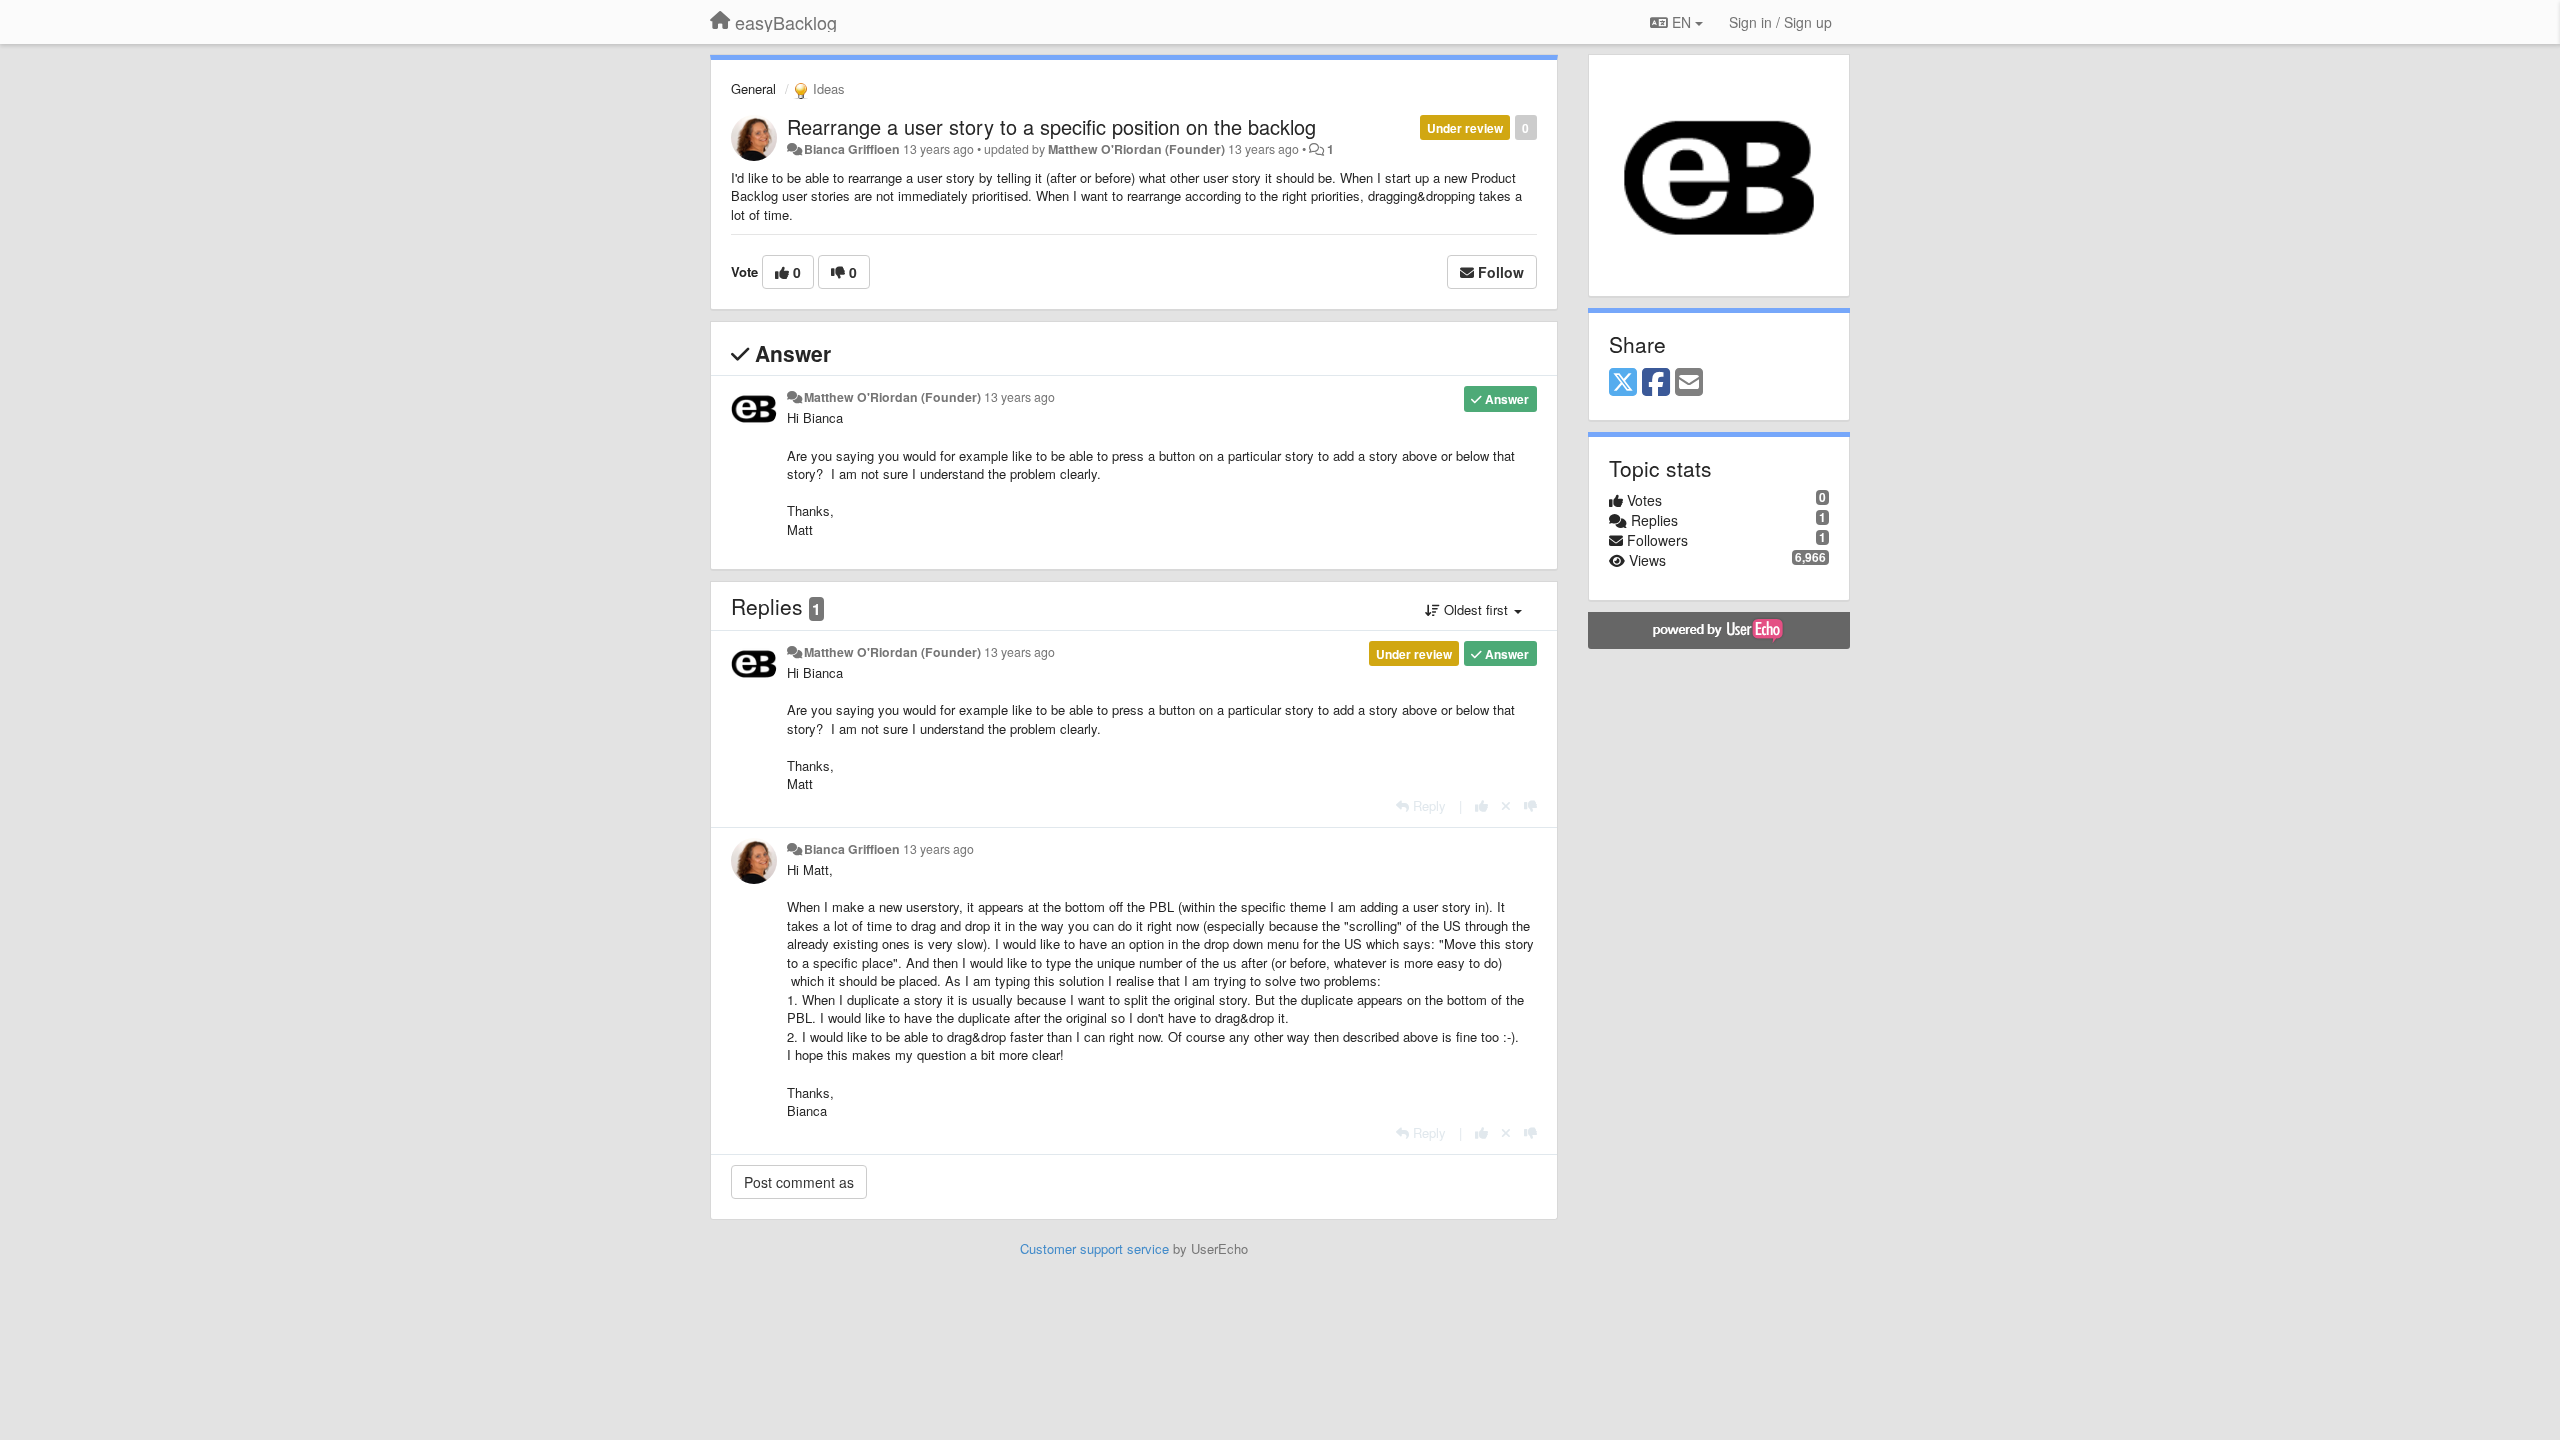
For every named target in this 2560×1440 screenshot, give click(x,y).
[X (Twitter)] (1623, 383)
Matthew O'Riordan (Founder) (1136, 149)
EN (1681, 22)
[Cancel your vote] (1506, 805)
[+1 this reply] (1481, 805)
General (753, 88)
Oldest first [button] (1476, 609)
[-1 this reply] (1530, 805)
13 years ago (1019, 397)
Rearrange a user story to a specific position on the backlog (1051, 126)
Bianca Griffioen (852, 149)
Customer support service (1094, 1248)
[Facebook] (1656, 383)
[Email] (1689, 383)
